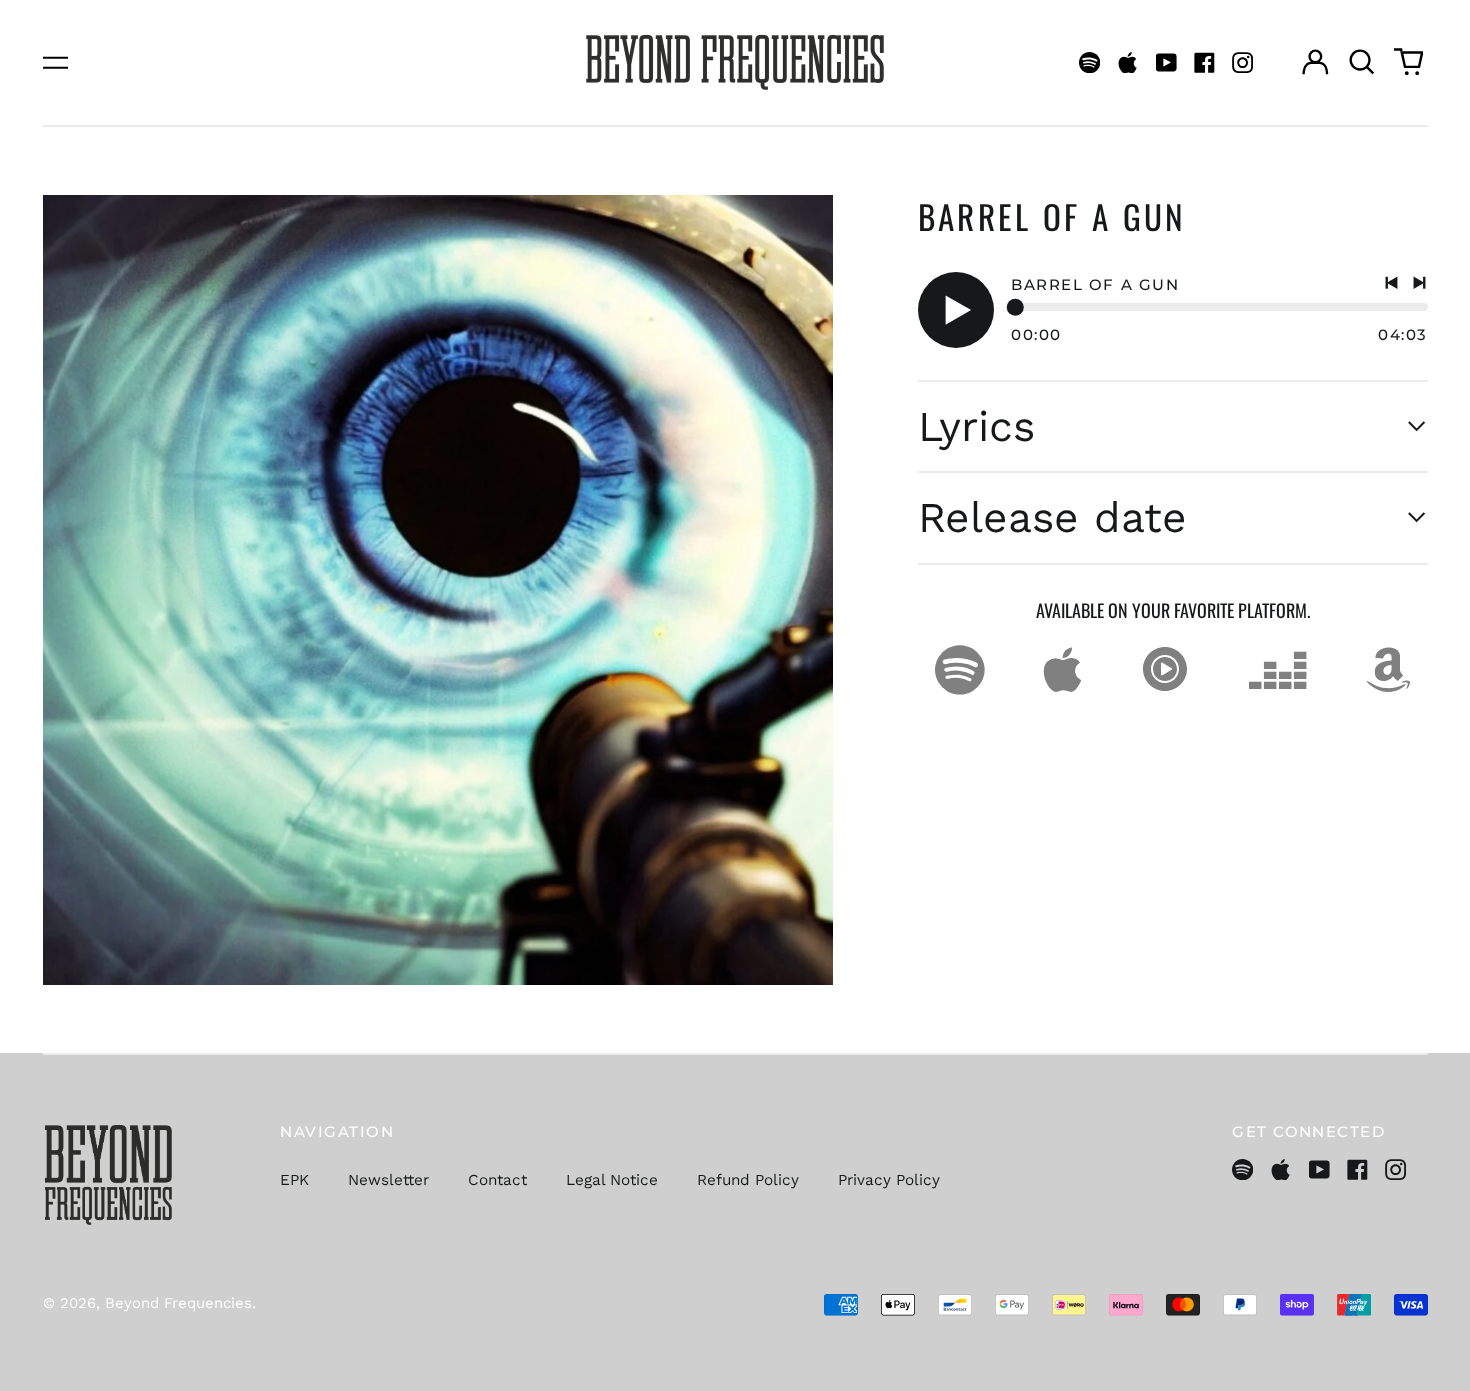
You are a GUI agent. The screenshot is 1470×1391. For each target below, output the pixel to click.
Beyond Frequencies (178, 1303)
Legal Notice (612, 1180)
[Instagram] (1242, 62)
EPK (294, 1180)
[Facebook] (1204, 62)
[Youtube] (1166, 62)
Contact (497, 1180)
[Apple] (1127, 62)
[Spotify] (1089, 62)
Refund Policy (748, 1180)
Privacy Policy (889, 1180)
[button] (1362, 62)
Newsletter (388, 1180)
